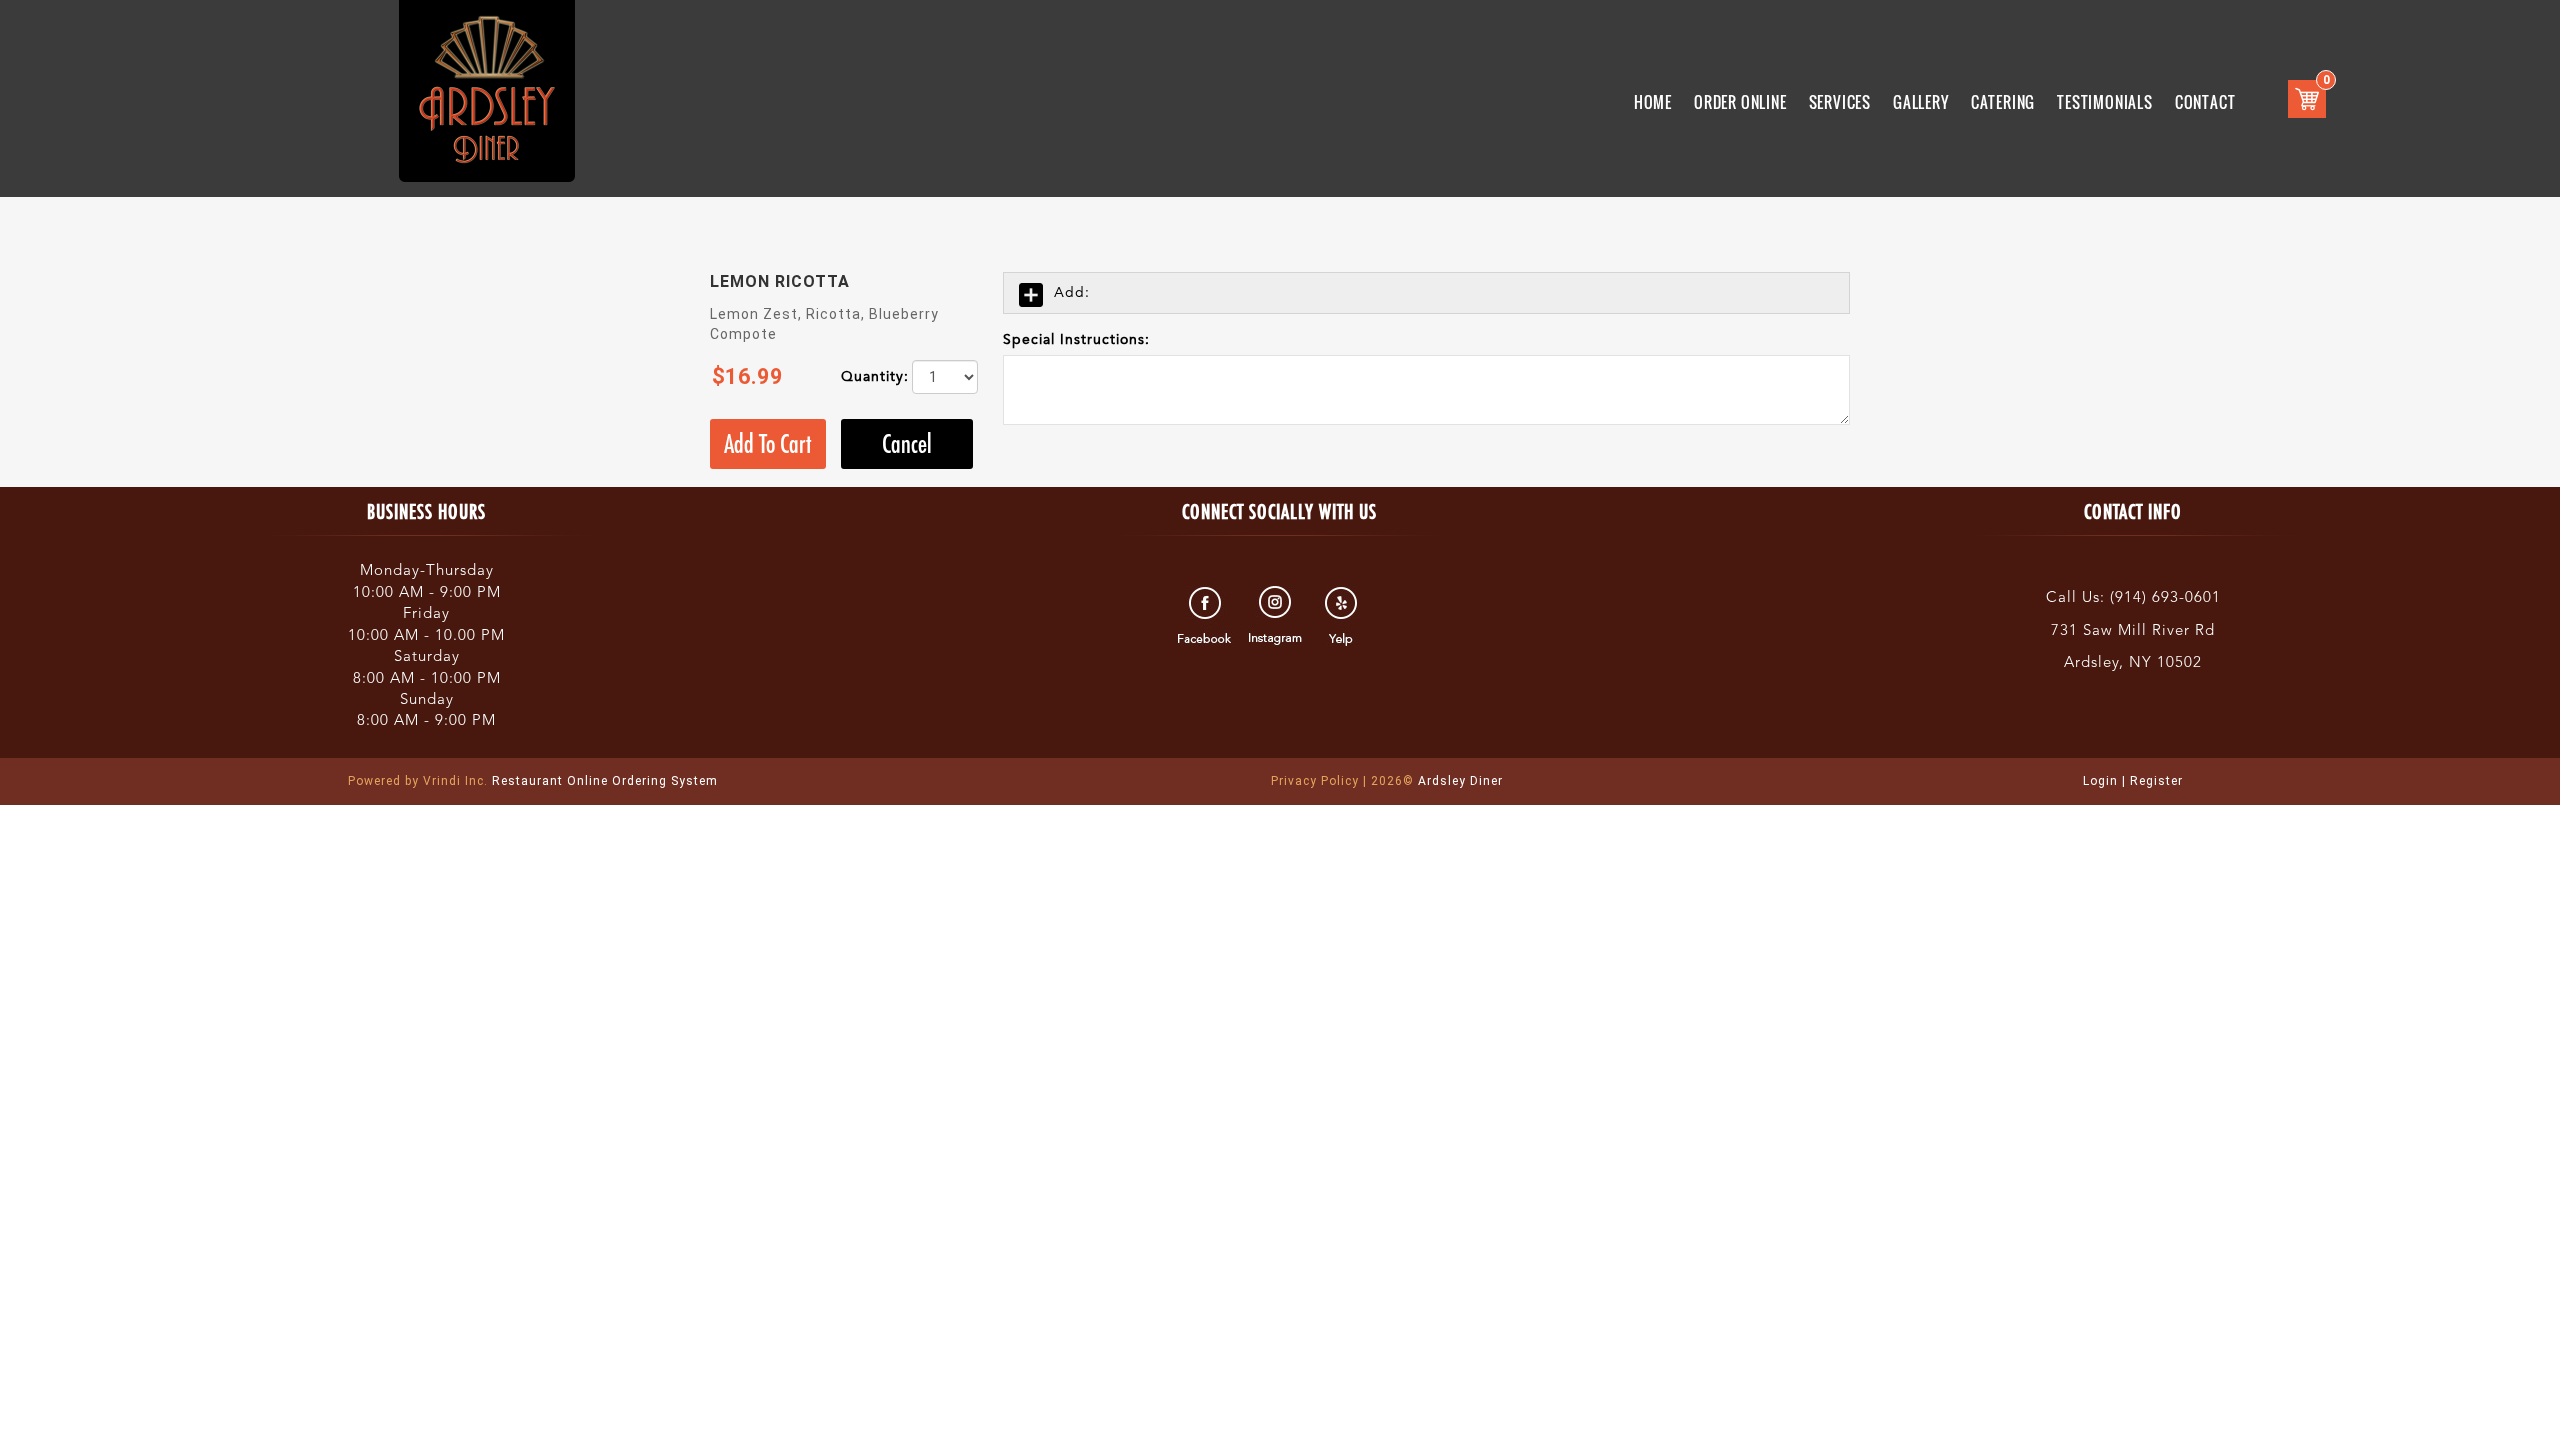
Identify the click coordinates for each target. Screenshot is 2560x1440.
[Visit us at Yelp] (1343, 616)
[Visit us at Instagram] (1275, 616)
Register (2156, 781)
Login (2100, 781)
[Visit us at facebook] (1207, 616)
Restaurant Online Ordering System (533, 781)
